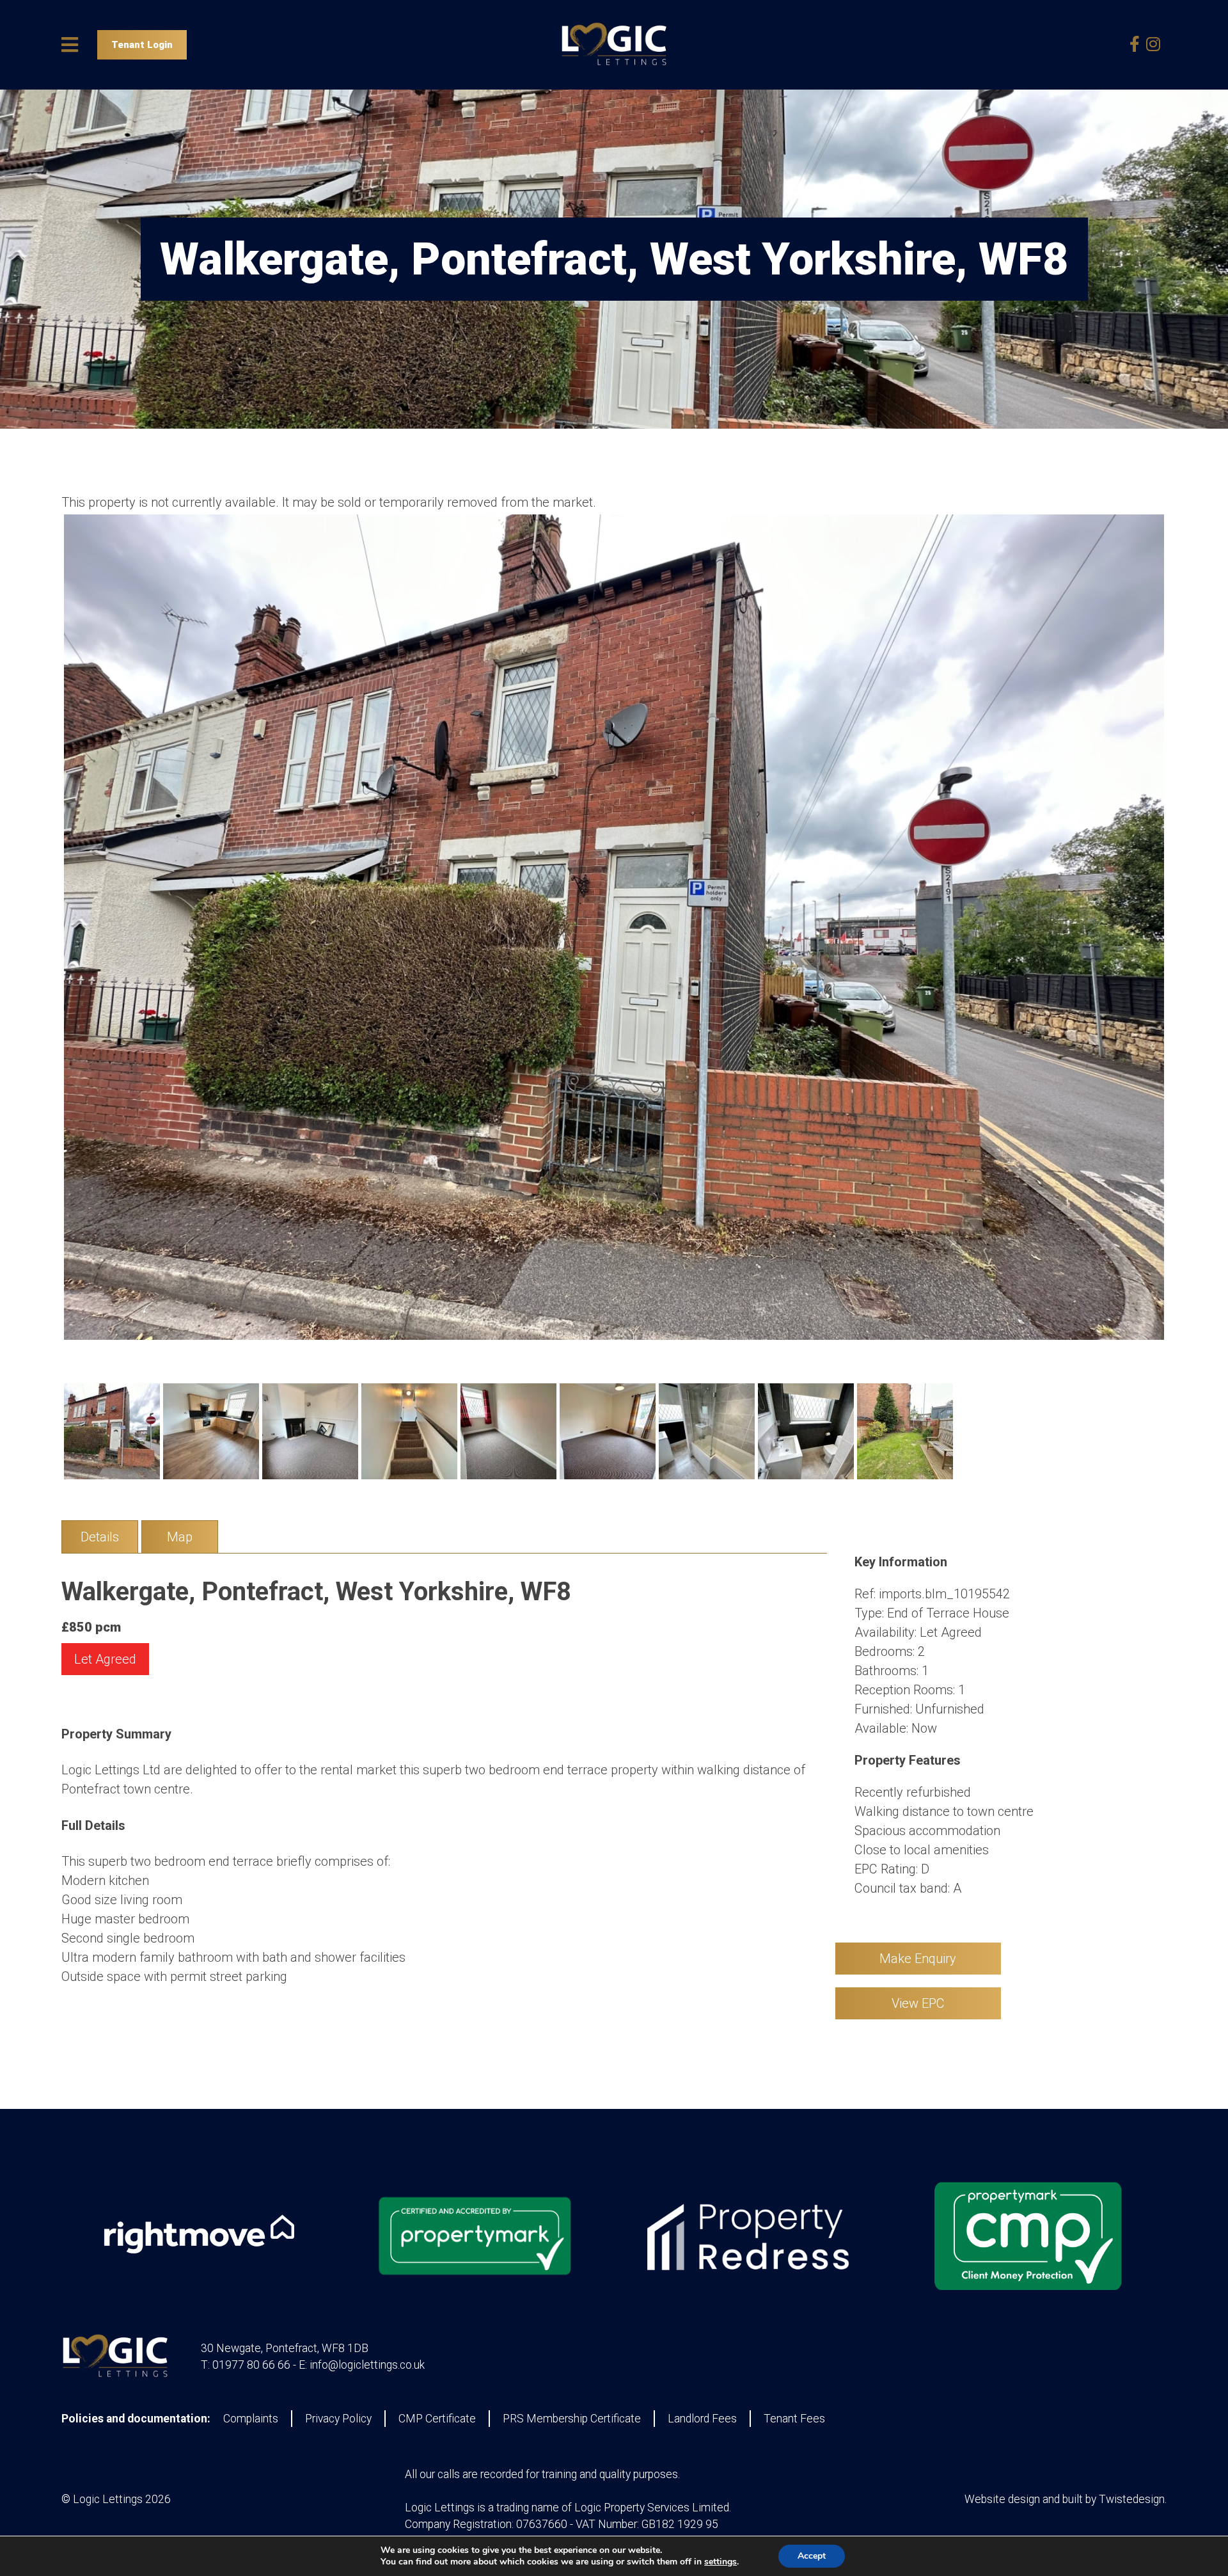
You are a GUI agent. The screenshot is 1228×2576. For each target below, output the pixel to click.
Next (1183, 939)
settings (720, 2562)
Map (180, 1537)
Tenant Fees (794, 2419)
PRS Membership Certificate (572, 2419)
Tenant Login (142, 45)
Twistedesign (1132, 2499)
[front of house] (614, 927)
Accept (812, 2556)
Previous (45, 939)
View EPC (918, 2003)
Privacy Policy (338, 2419)
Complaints (251, 2419)
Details (100, 1537)
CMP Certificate (437, 2419)
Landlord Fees (702, 2419)
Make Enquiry (918, 1959)
